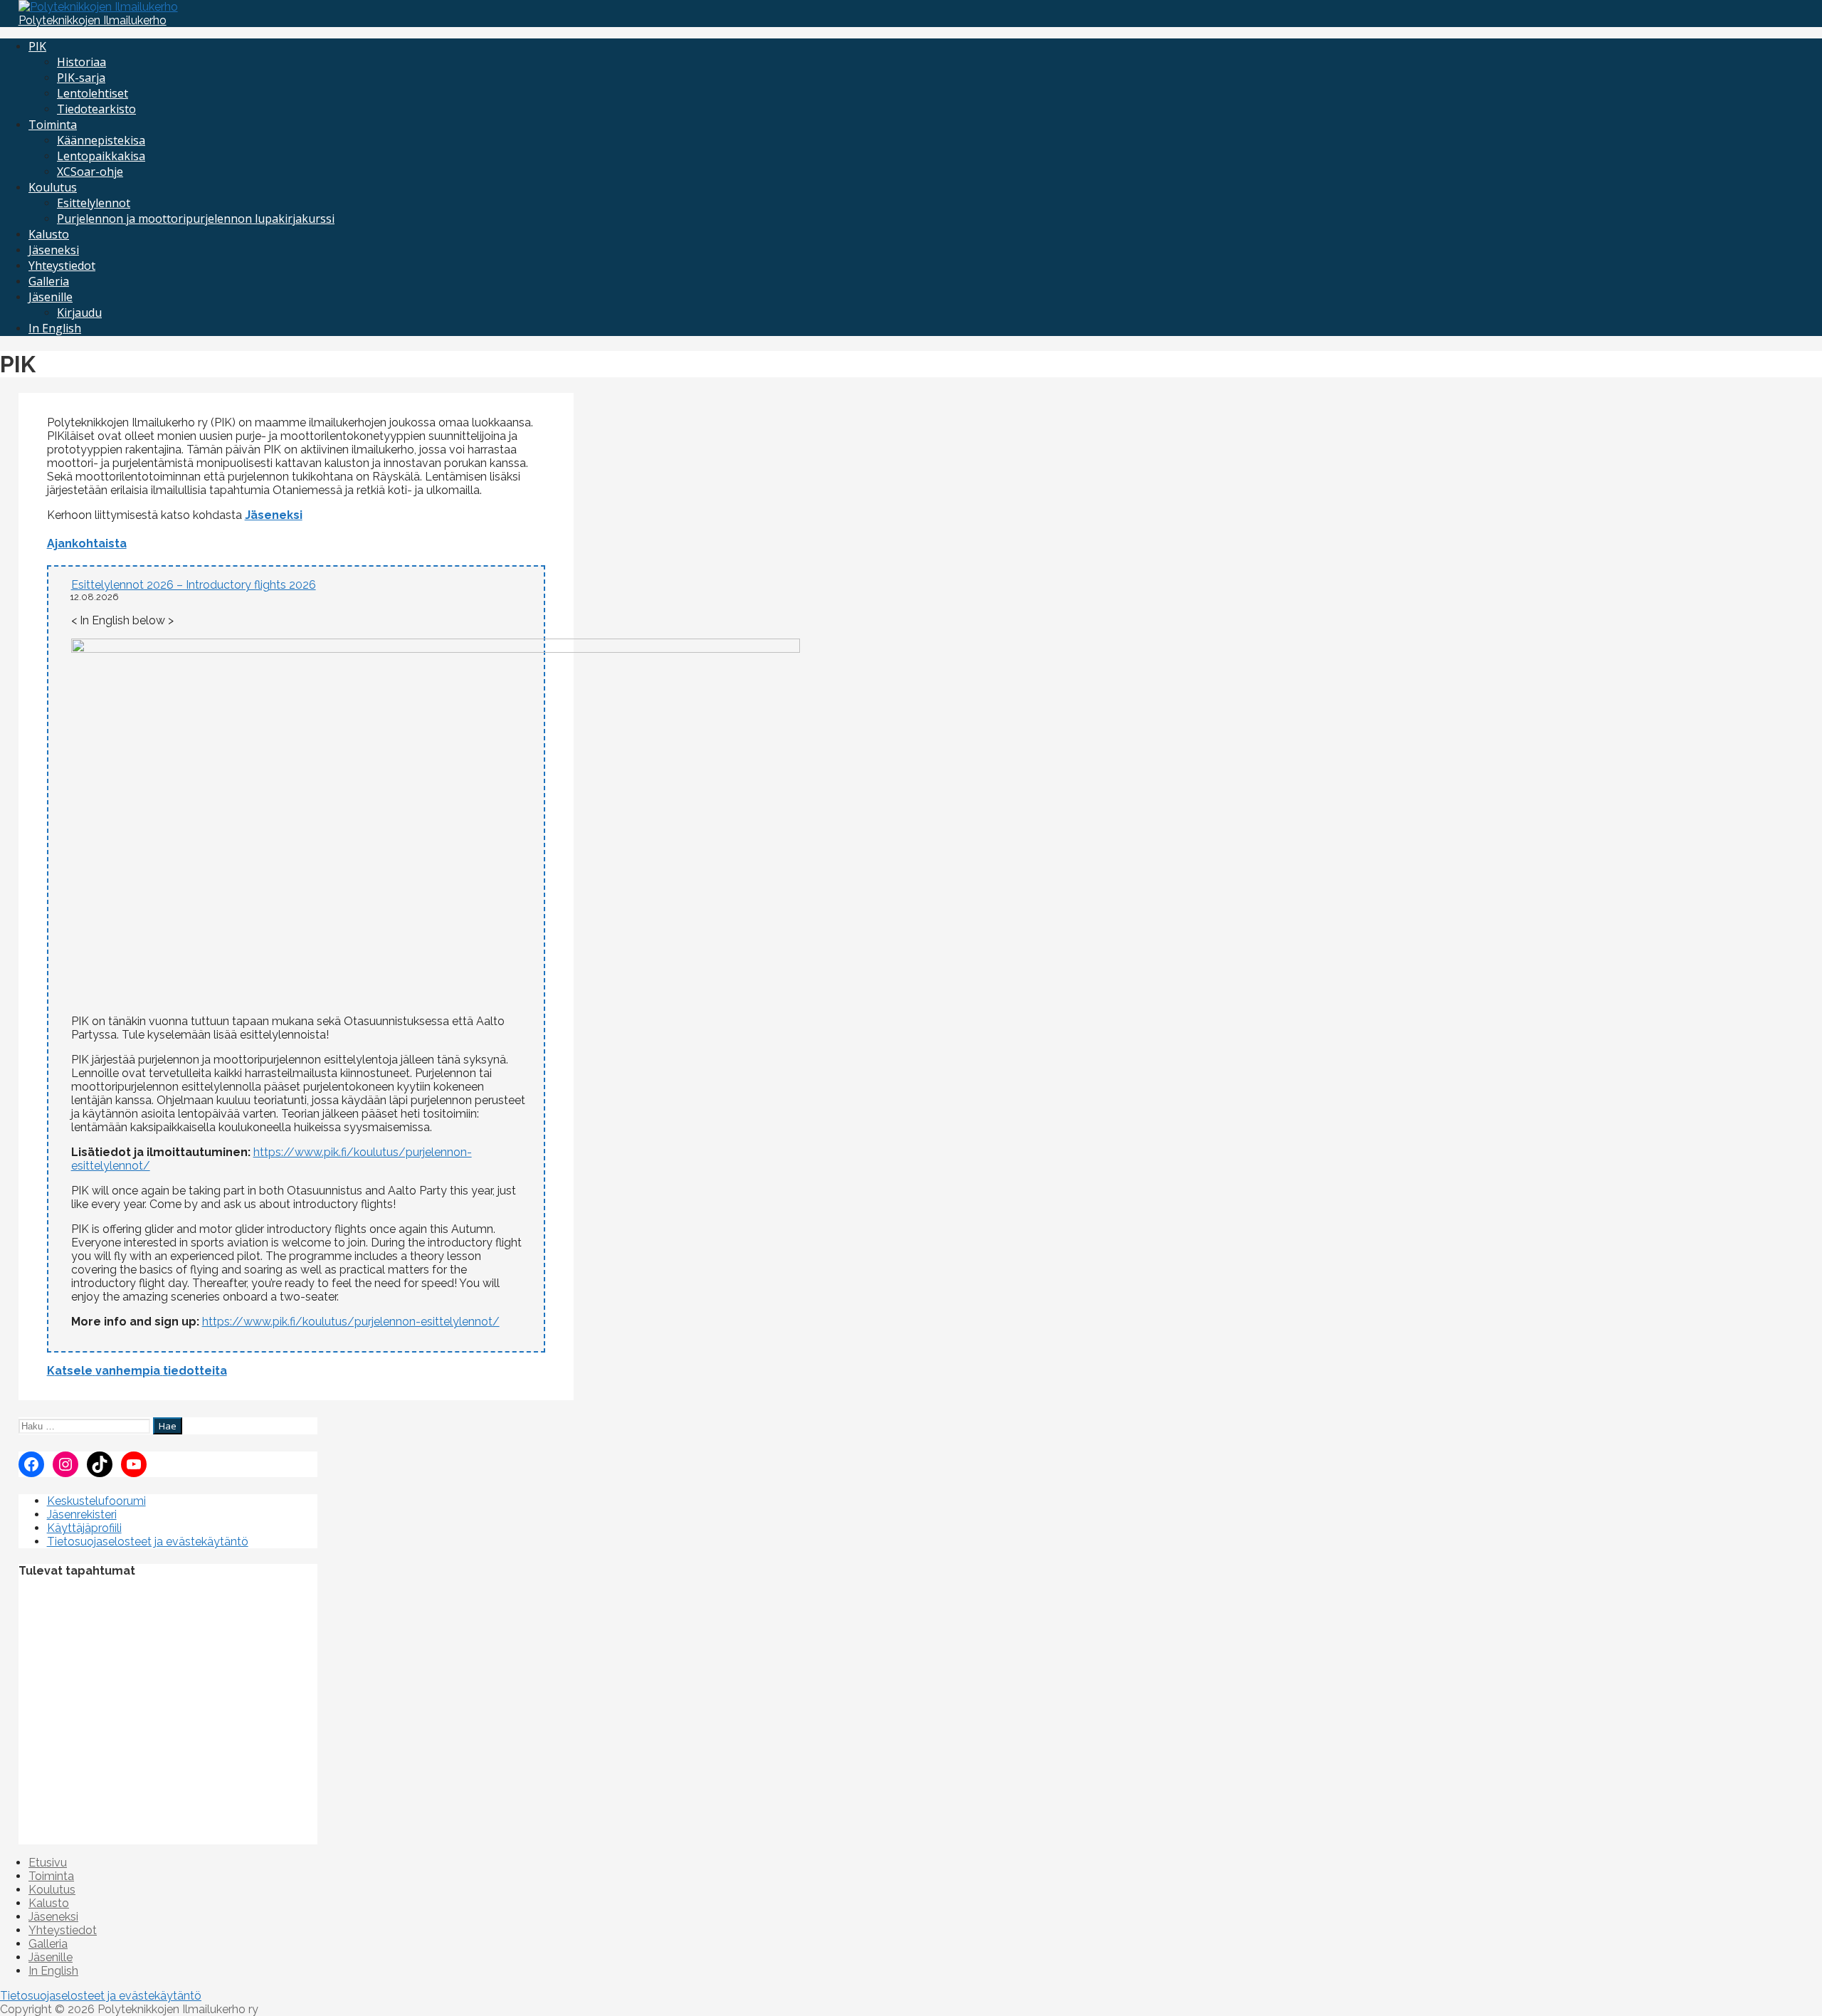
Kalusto (49, 234)
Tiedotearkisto (96, 109)
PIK (37, 46)
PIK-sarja (81, 78)
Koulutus (53, 187)
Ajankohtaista (87, 544)
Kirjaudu (79, 313)
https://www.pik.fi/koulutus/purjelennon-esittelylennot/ (351, 1322)
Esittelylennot (94, 203)
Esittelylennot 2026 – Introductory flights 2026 (194, 585)
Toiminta (53, 125)
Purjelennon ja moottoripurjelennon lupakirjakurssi (196, 219)
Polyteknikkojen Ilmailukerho (93, 20)
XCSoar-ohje (90, 172)
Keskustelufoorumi (96, 1501)
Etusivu (48, 1863)
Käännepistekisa (101, 140)
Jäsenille (51, 297)
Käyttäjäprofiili (84, 1528)
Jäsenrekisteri (82, 1514)
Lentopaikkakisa (101, 156)
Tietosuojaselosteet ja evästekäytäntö (148, 1542)
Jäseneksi (54, 250)
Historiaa (81, 62)
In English (55, 328)
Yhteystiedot (62, 266)
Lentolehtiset (93, 93)
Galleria (49, 281)
